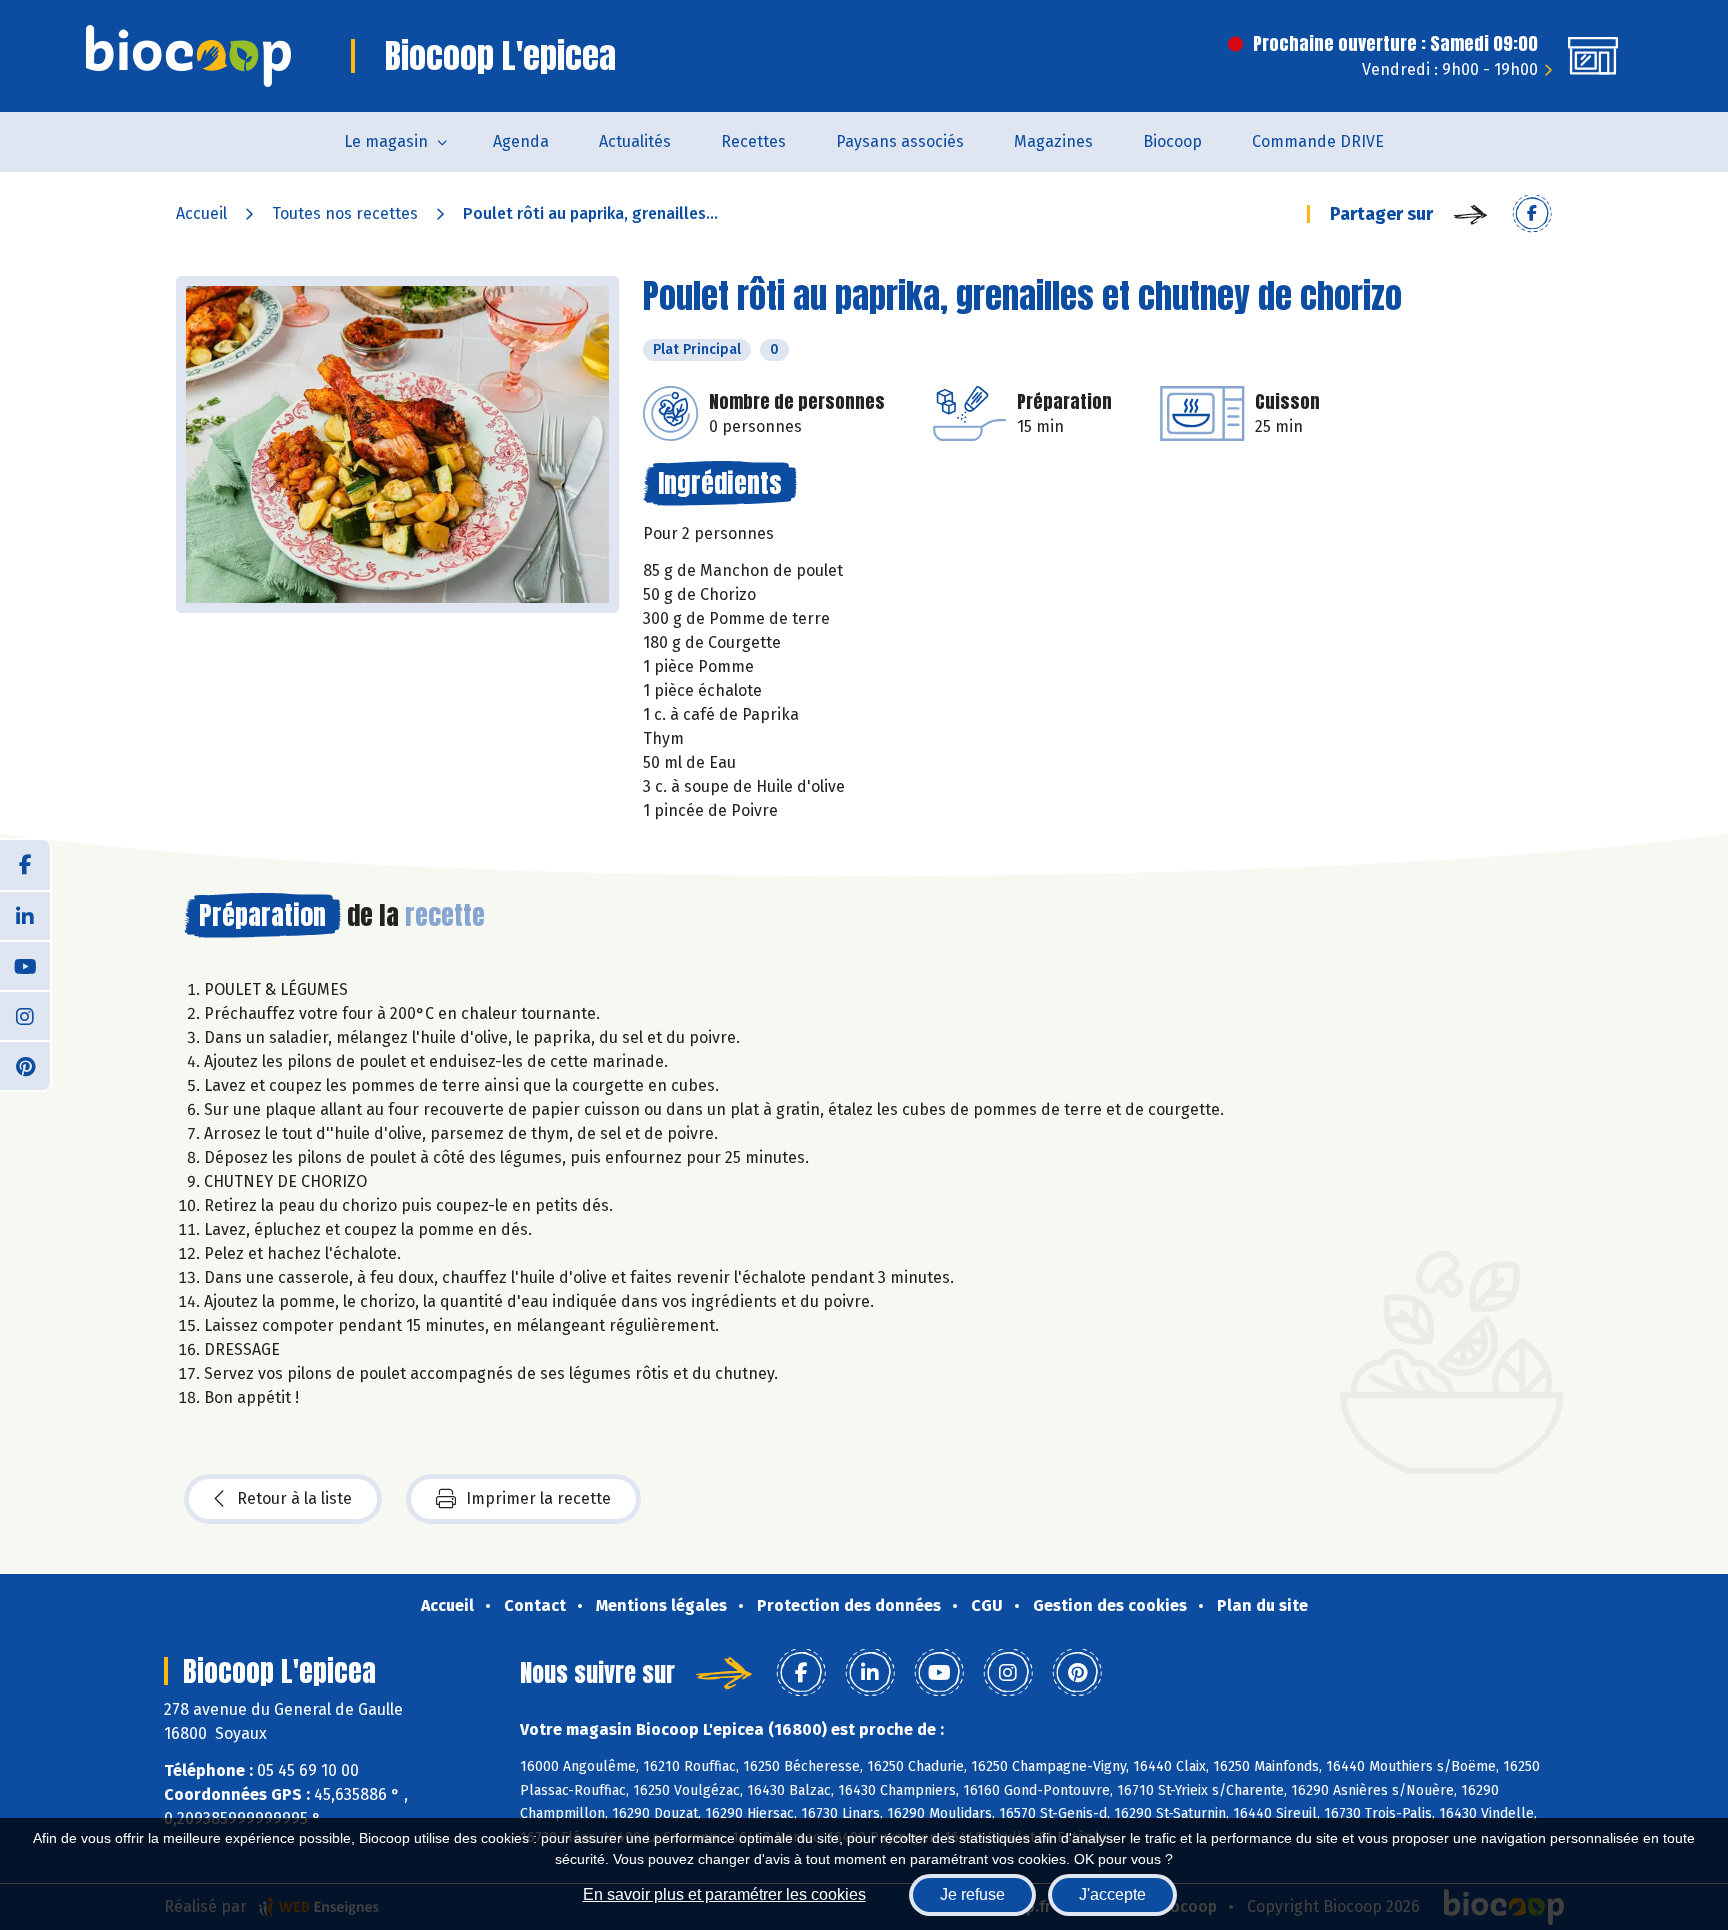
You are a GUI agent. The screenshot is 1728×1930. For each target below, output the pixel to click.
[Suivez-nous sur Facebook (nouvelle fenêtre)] (25, 865)
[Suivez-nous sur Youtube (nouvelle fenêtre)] (25, 965)
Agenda (521, 141)
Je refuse (972, 1894)
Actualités (635, 141)
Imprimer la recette (538, 1498)
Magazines (1053, 141)
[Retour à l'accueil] (188, 56)
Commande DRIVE (1318, 141)
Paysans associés (900, 141)
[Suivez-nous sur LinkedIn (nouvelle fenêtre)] (25, 915)
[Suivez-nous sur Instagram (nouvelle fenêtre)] (25, 1015)
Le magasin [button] (386, 141)
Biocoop (1172, 141)
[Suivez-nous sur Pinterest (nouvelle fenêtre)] (25, 1065)
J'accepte (1112, 1894)
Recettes (753, 141)
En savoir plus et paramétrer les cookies (724, 1894)
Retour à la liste (294, 1498)
